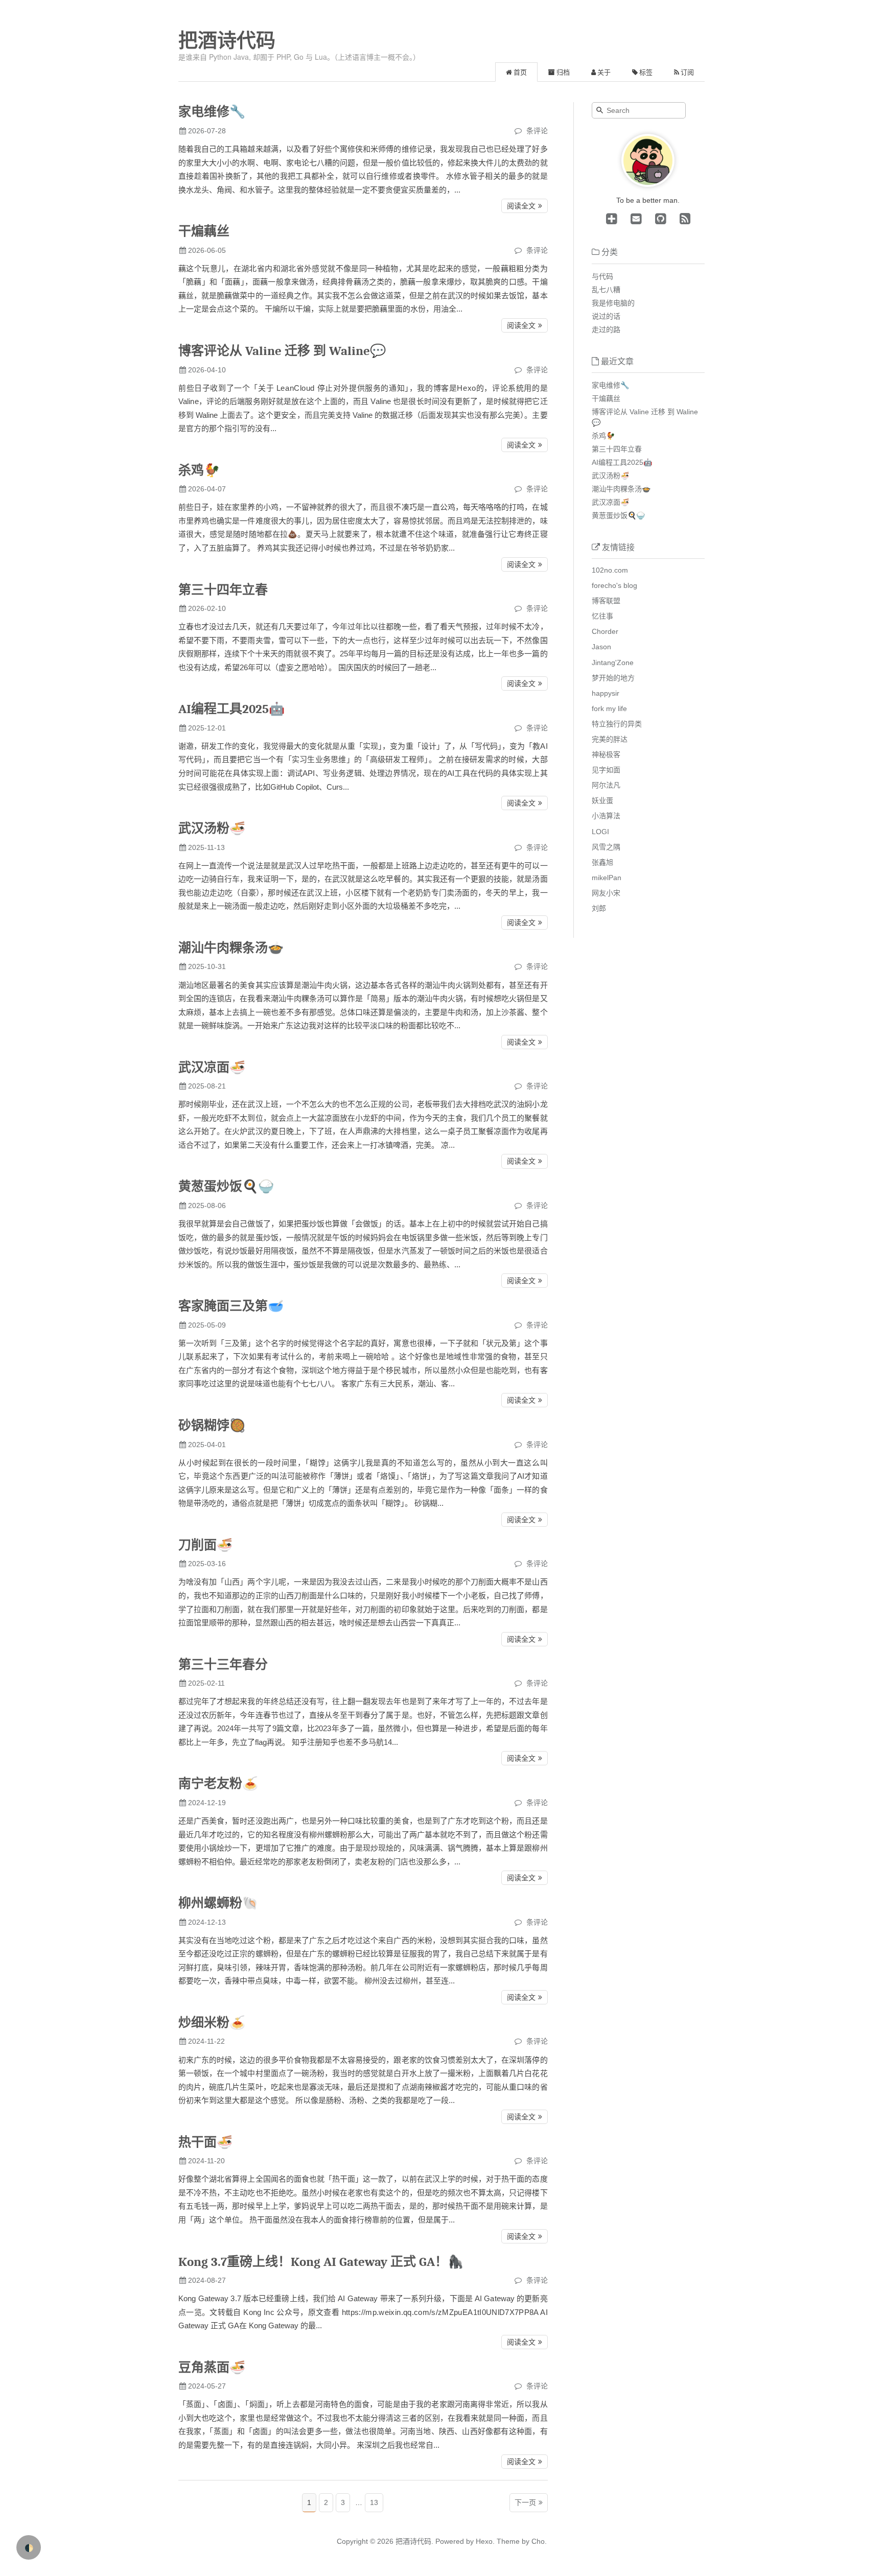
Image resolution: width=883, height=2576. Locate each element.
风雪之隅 (606, 847)
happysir (606, 693)
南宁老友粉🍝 (218, 1783)
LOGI (600, 832)
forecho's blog (614, 585)
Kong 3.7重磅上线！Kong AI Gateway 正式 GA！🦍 (321, 2262)
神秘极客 (606, 754)
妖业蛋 (602, 800)
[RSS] (683, 219)
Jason (601, 647)
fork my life (609, 708)
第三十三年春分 (223, 1664)
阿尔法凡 (606, 785)
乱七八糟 (606, 290)
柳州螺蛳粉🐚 (218, 1903)
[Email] (634, 219)
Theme (507, 2541)
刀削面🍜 (205, 1545)
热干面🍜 (205, 2142)
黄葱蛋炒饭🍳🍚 (226, 1186)
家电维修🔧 (212, 112)
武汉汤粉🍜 (212, 828)
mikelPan (607, 878)
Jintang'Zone (613, 663)
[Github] (659, 219)
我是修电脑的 (613, 303)
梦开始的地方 (613, 678)
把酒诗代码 (227, 40)
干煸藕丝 (204, 231)
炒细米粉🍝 (212, 2023)
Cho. (538, 2541)
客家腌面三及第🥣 (231, 1306)
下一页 (525, 2502)
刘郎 (599, 908)
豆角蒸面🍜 (212, 2367)
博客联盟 (606, 601)
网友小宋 (606, 893)
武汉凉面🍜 (212, 1067)
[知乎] (611, 219)
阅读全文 (521, 206)
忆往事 (602, 616)
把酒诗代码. (414, 2541)
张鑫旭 (602, 862)
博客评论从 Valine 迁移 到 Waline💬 (282, 351)
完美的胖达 (610, 739)
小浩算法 (606, 816)
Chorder (605, 631)
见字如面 (606, 770)
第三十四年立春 (223, 590)
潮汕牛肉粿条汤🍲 (231, 948)
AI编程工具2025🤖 (231, 709)
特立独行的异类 (617, 724)
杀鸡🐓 (199, 470)
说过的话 (606, 316)
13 (374, 2502)
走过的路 (606, 329)
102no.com (610, 570)
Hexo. (484, 2541)
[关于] (648, 184)
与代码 (602, 276)
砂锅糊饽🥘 (212, 1425)
